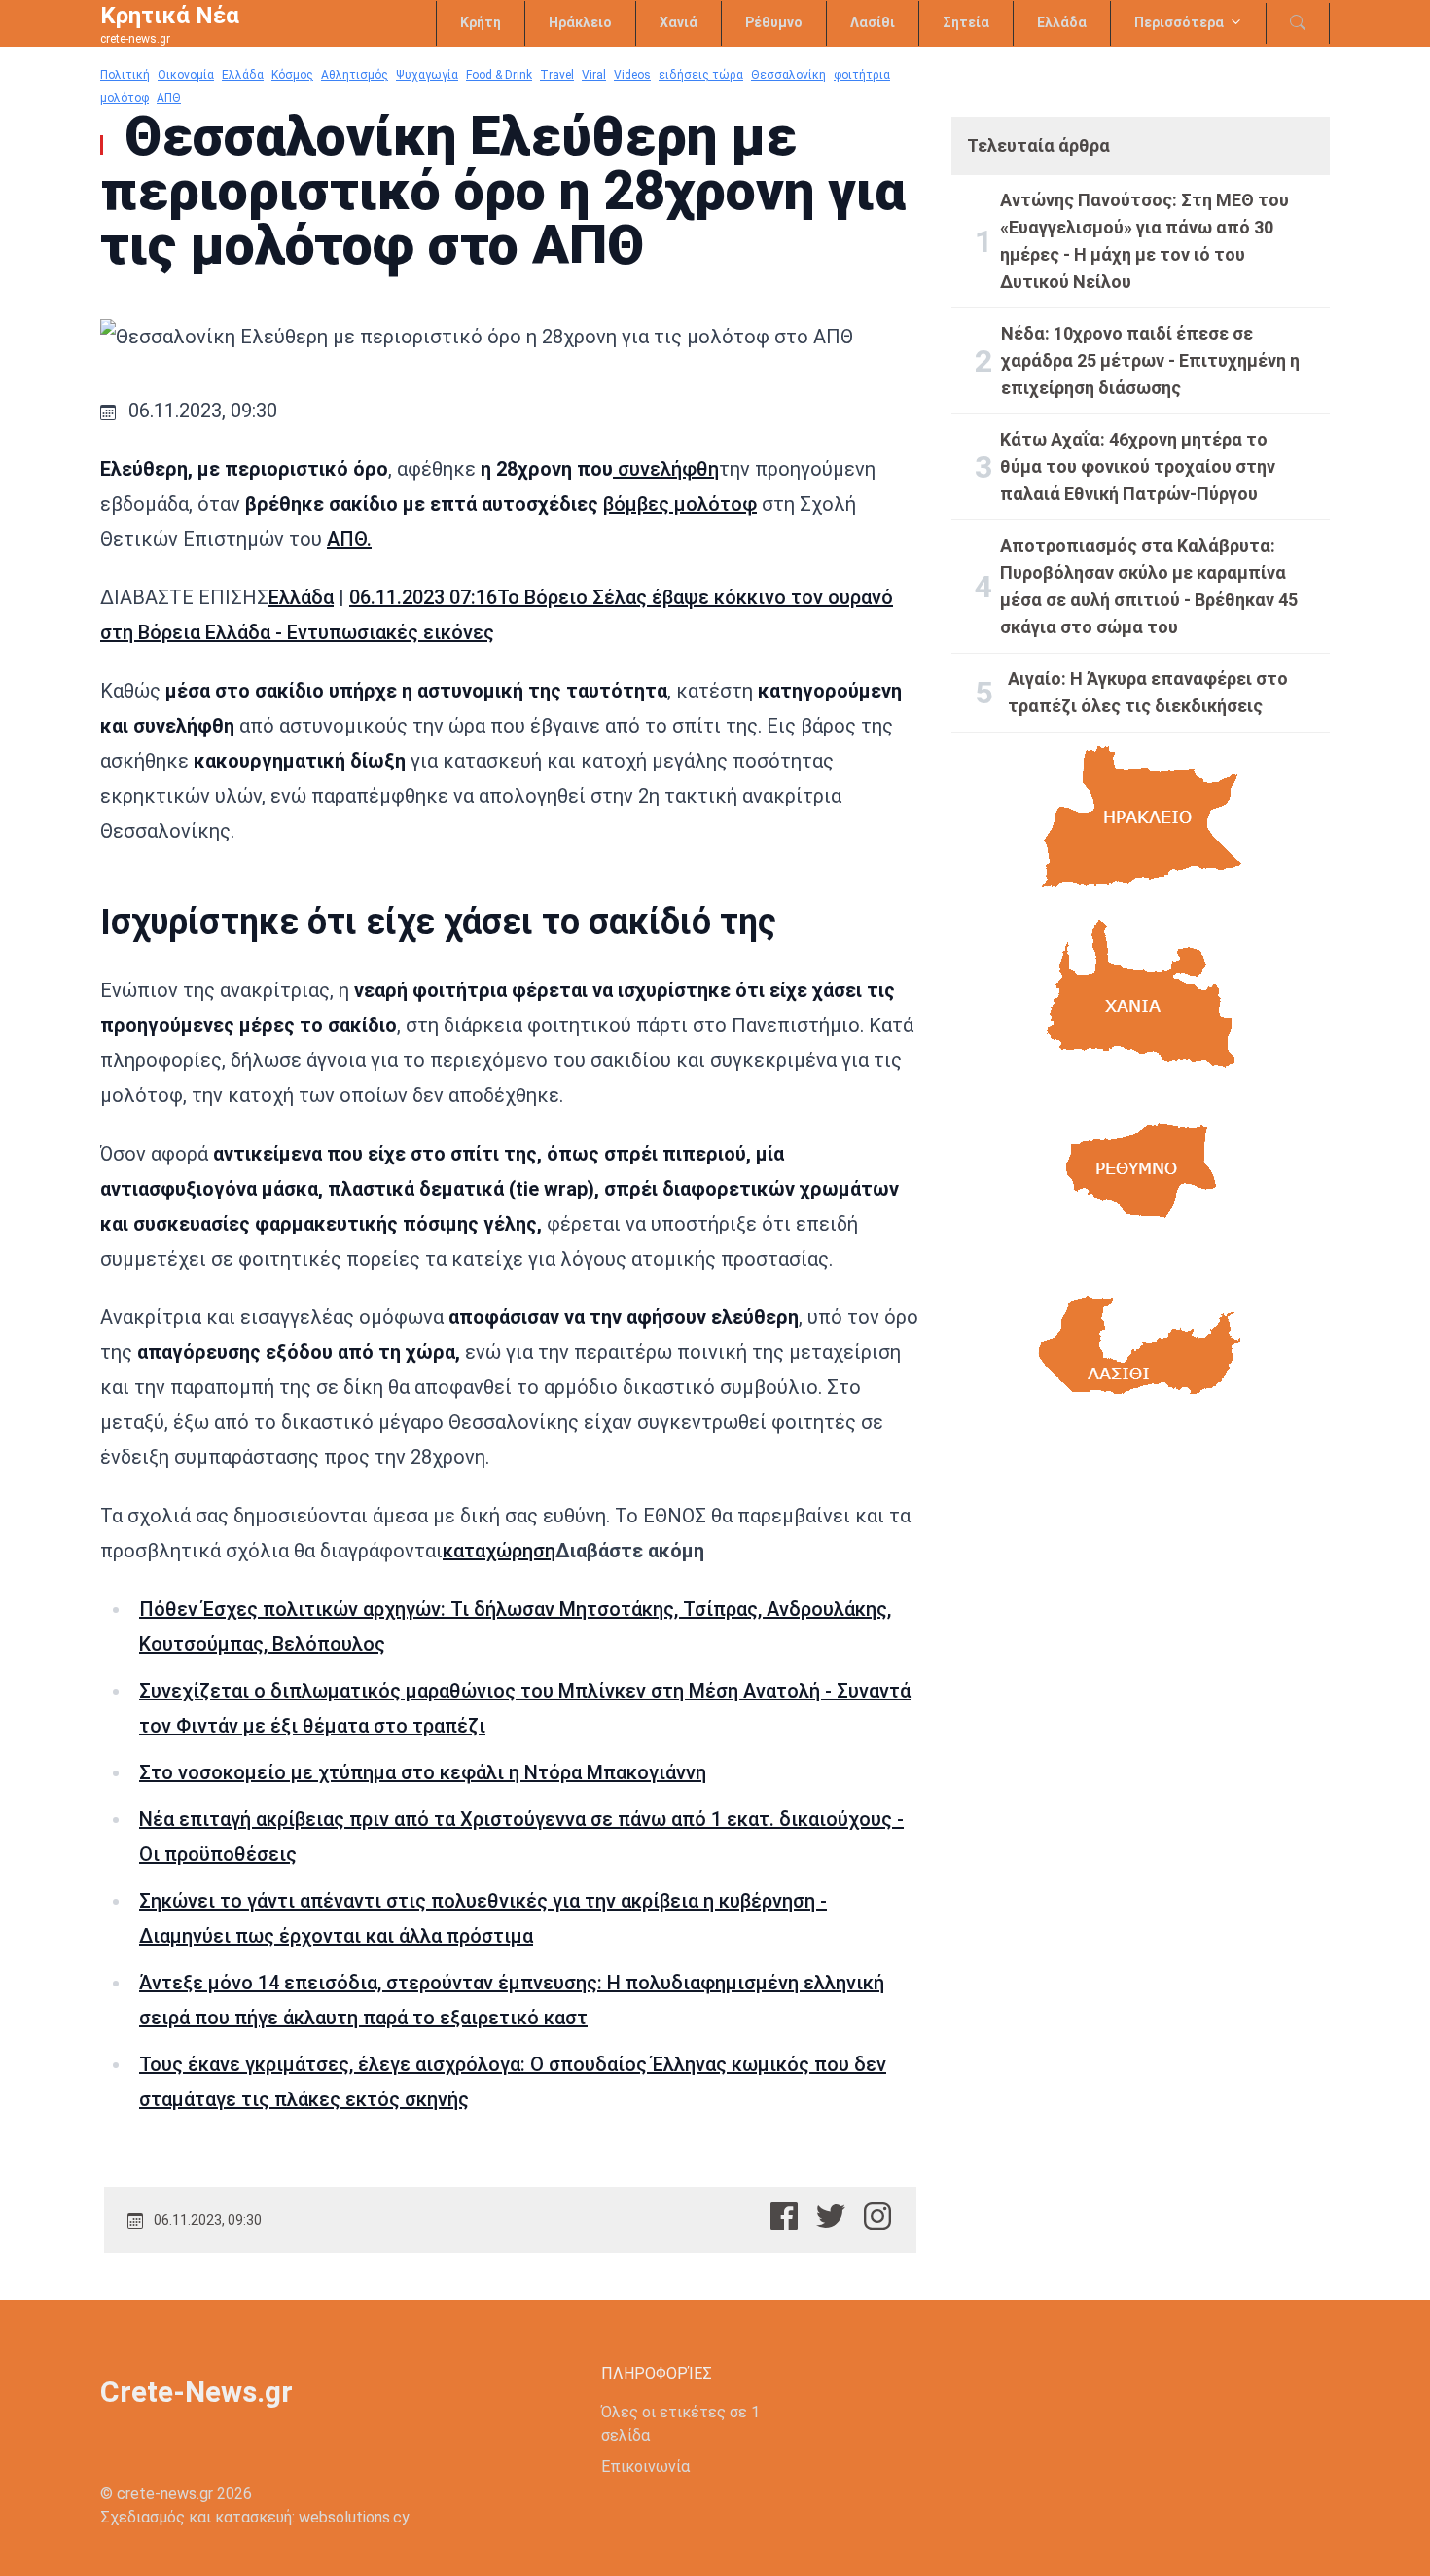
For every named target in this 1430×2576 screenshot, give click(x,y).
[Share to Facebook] (784, 2216)
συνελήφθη (666, 469)
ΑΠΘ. (349, 539)
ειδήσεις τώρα (701, 75)
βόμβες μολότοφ (680, 504)
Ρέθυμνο (774, 22)
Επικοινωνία (645, 2467)
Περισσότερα (1179, 22)
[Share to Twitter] (831, 2216)
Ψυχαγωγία (427, 75)
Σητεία (966, 22)
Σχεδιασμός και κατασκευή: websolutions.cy (255, 2517)
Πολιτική (125, 75)
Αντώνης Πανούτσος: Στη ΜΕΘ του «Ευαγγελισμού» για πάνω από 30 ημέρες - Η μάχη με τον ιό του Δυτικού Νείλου (1144, 241)
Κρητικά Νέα (170, 16)
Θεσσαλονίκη (788, 75)
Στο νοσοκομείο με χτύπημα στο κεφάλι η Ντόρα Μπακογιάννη (423, 1772)
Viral (594, 75)
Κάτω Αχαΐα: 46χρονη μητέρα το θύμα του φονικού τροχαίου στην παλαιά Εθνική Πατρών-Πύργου (1138, 466)
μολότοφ (125, 98)
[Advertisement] (1141, 1616)
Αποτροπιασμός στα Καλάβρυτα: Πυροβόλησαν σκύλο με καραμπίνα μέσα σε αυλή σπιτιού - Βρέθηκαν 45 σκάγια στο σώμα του (1149, 586)
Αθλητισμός (355, 75)
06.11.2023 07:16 (423, 597)
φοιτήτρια (862, 75)
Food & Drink (499, 75)
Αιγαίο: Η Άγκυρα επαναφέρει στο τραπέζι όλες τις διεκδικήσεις (1148, 692)
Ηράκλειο (580, 22)
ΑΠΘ (169, 98)
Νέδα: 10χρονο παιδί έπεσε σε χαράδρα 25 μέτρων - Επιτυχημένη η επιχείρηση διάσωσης (1150, 360)
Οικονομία (186, 75)
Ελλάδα (1062, 22)
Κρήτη (481, 22)
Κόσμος (292, 75)
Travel (557, 75)
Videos (632, 75)
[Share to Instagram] (877, 2216)
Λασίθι (873, 22)
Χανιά (679, 22)
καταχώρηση (499, 1551)
